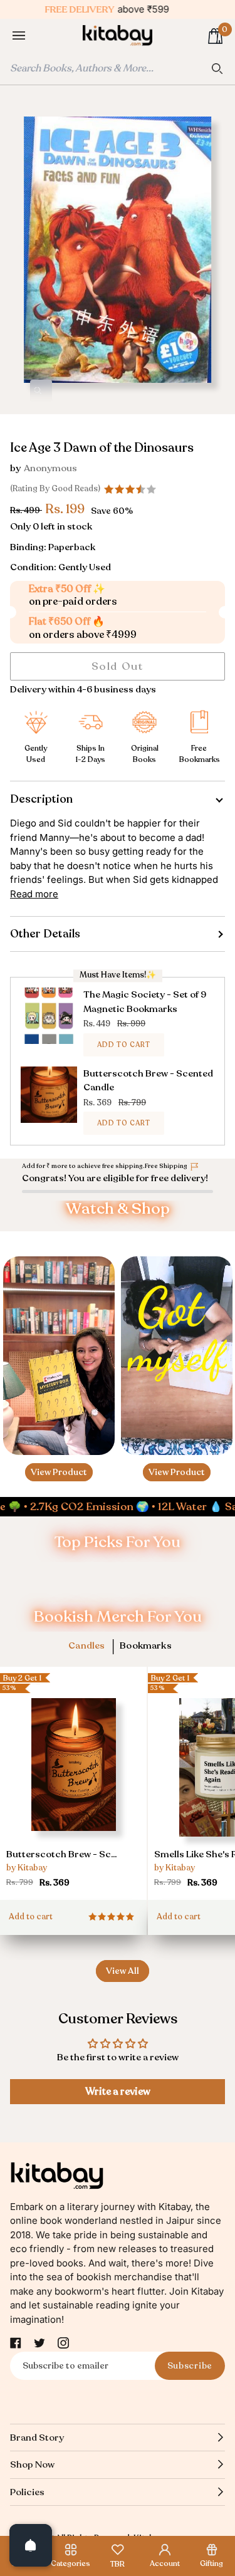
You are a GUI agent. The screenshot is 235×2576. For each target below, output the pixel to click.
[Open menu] (31, 36)
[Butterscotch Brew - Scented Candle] (73, 1782)
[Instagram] (63, 2343)
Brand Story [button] (37, 2438)
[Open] (31, 2545)
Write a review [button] (118, 2092)
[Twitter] (39, 2343)
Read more (34, 894)
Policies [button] (27, 2492)
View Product (59, 1472)
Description (41, 799)
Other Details (45, 934)
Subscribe (190, 2366)
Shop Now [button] (32, 2464)
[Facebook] (16, 2343)
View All (123, 1971)
